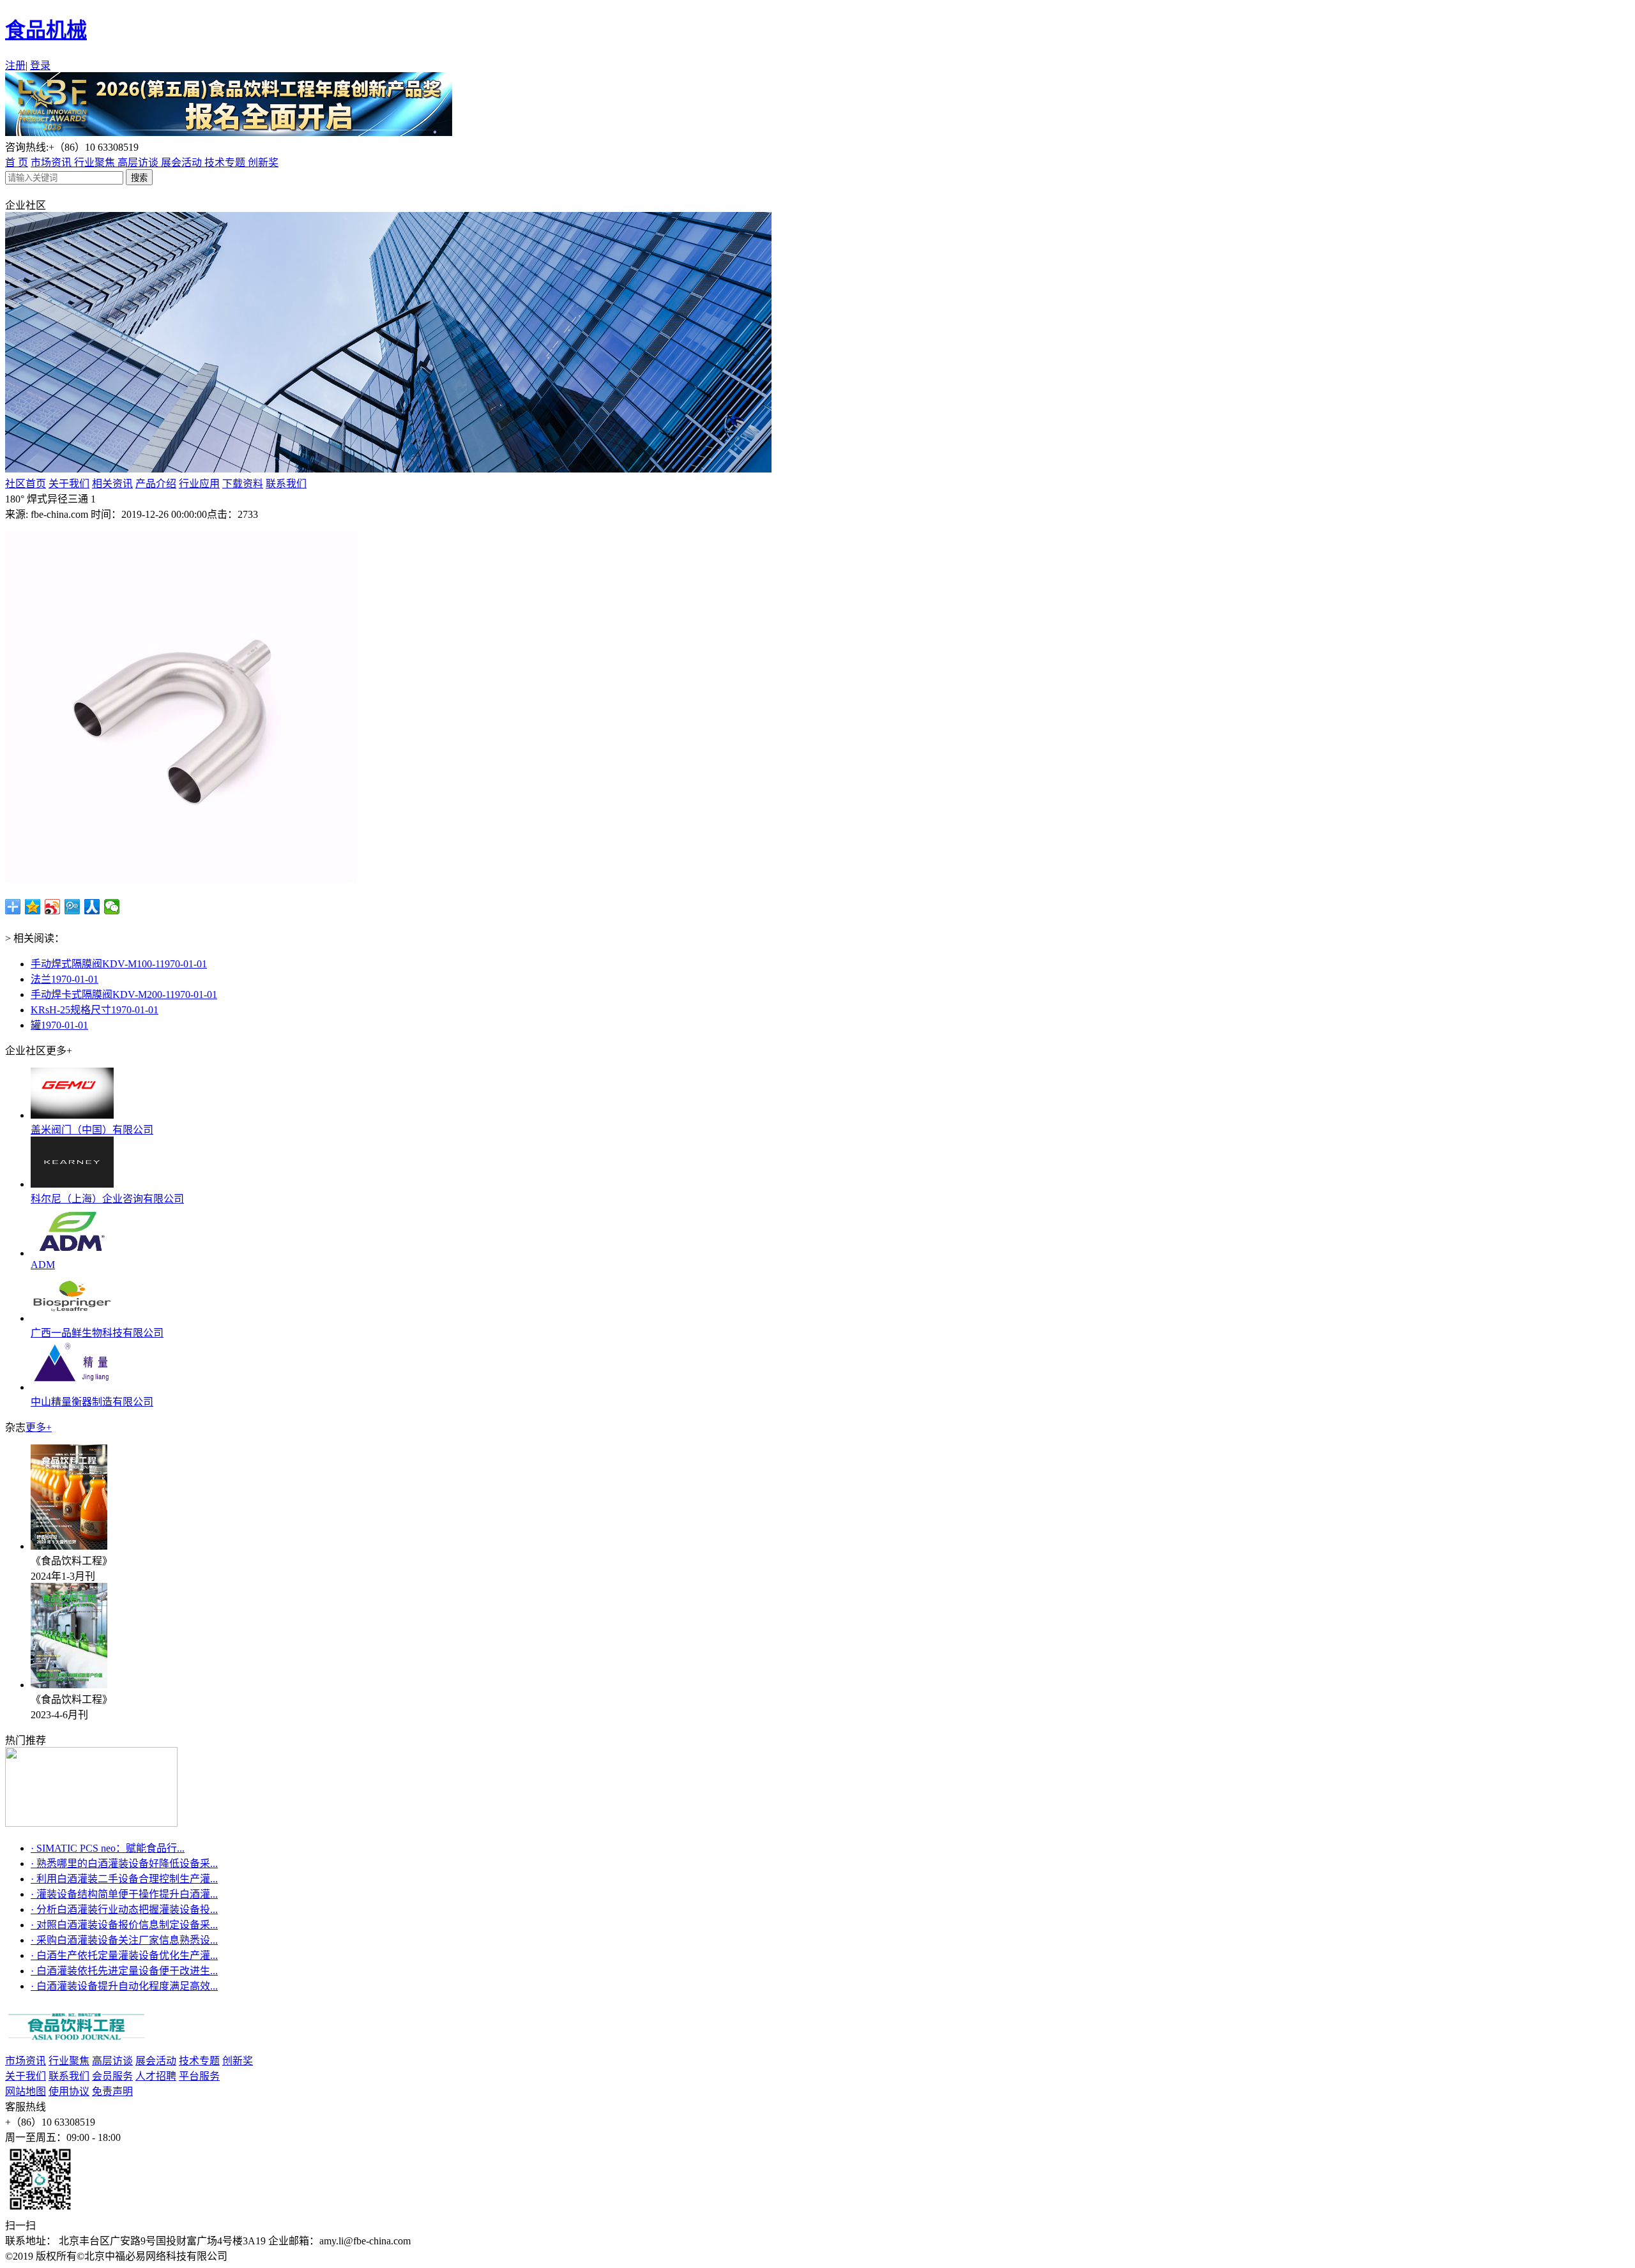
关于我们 (69, 484)
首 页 (17, 163)
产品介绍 (156, 484)
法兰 (65, 979)
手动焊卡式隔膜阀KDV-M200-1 (124, 994)
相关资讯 (112, 484)
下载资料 (243, 484)
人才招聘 (156, 2076)
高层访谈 (139, 163)
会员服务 (112, 2076)
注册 (15, 65)
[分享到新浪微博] (53, 907)
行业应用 (199, 484)
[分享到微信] (112, 907)
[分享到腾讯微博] (72, 907)
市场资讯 (52, 163)
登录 (40, 65)
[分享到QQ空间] (33, 907)
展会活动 (183, 163)
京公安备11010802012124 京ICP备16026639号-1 (338, 2256)
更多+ (39, 1427)
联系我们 (286, 484)
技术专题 (226, 163)
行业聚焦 (96, 163)
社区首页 (26, 484)
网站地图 (26, 2091)
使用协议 (69, 2091)
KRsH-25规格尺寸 (95, 1010)
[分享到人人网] (92, 907)
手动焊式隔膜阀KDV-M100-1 (119, 964)
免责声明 (112, 2091)
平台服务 (199, 2076)
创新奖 (263, 163)
